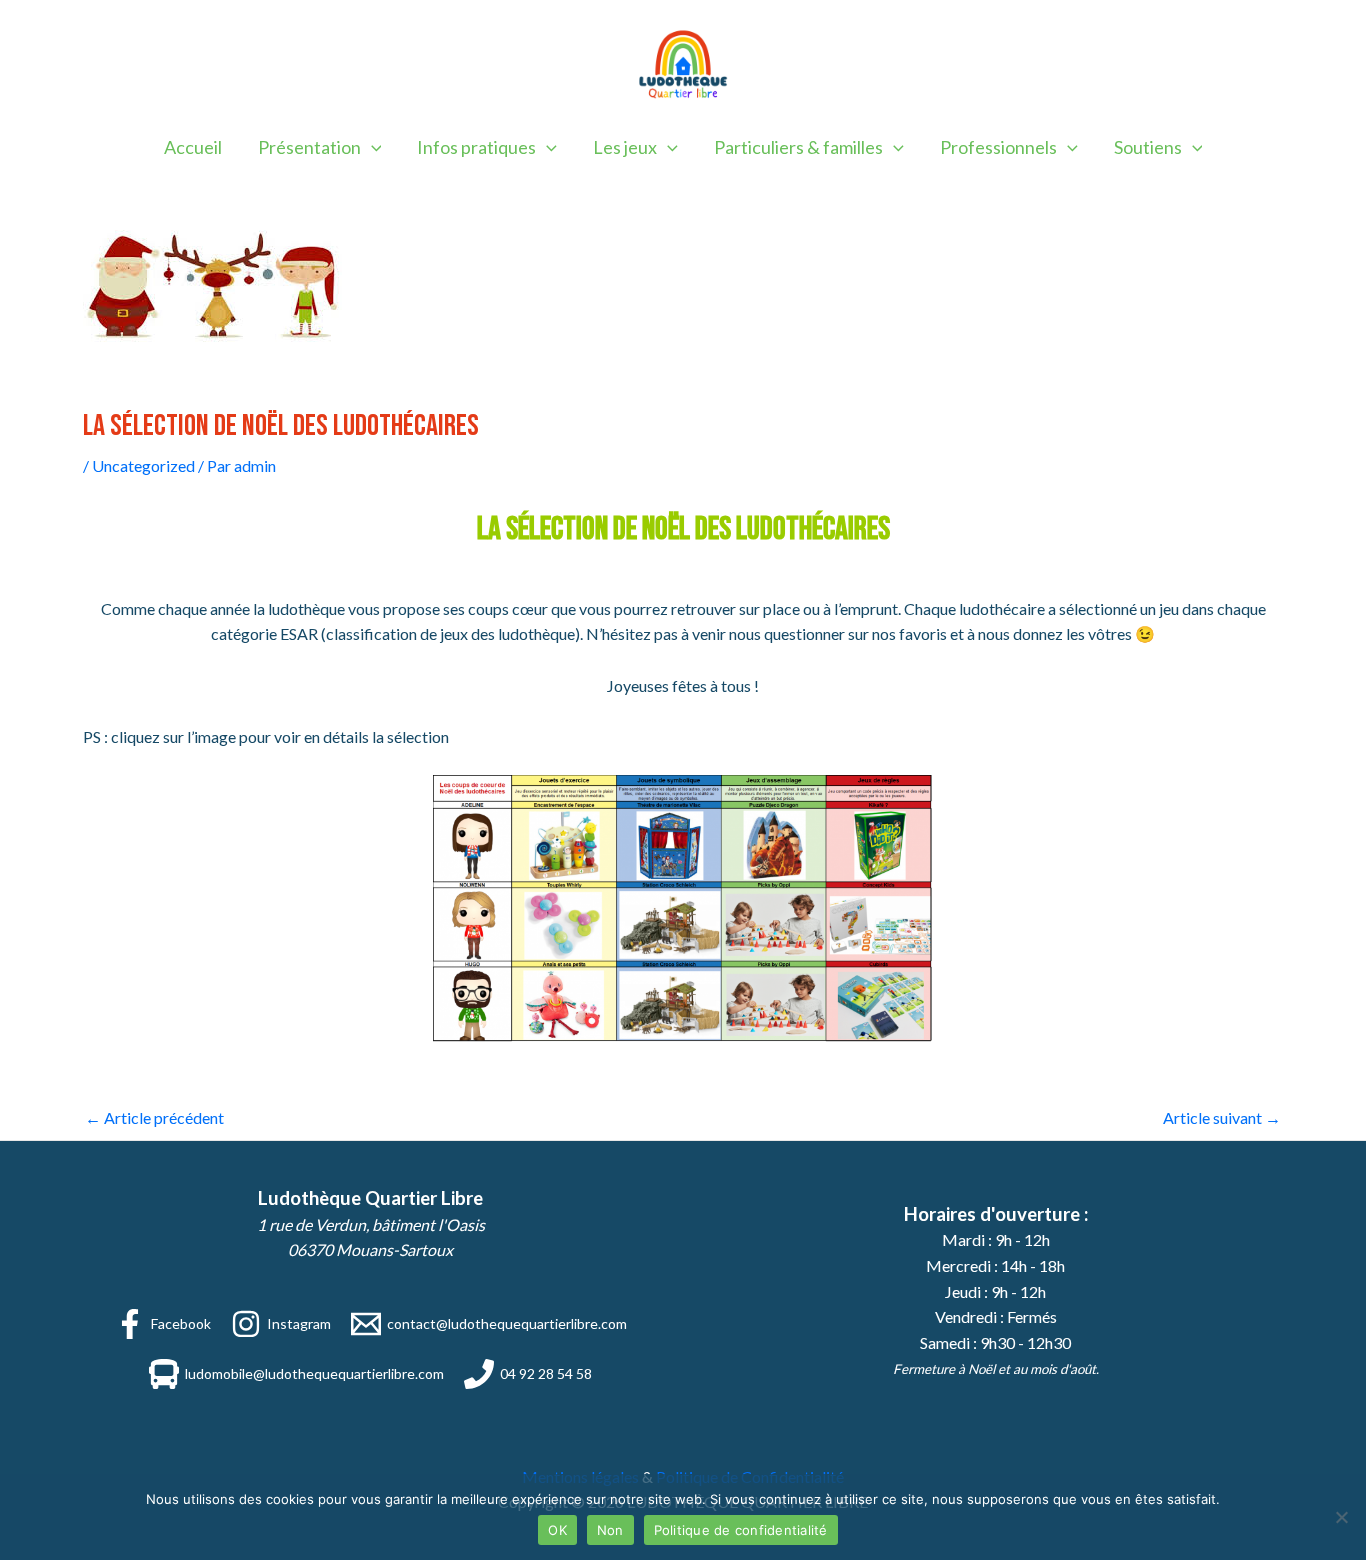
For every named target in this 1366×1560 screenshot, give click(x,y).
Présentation (309, 147)
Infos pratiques (476, 147)
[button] (371, 147)
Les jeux (625, 147)
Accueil (193, 147)
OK (557, 1530)
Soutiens (1148, 147)
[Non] (1341, 1517)
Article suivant (1222, 1117)
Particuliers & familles (798, 147)
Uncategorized (143, 465)
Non (610, 1530)
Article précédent (154, 1117)
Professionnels (998, 147)
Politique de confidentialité (741, 1530)
